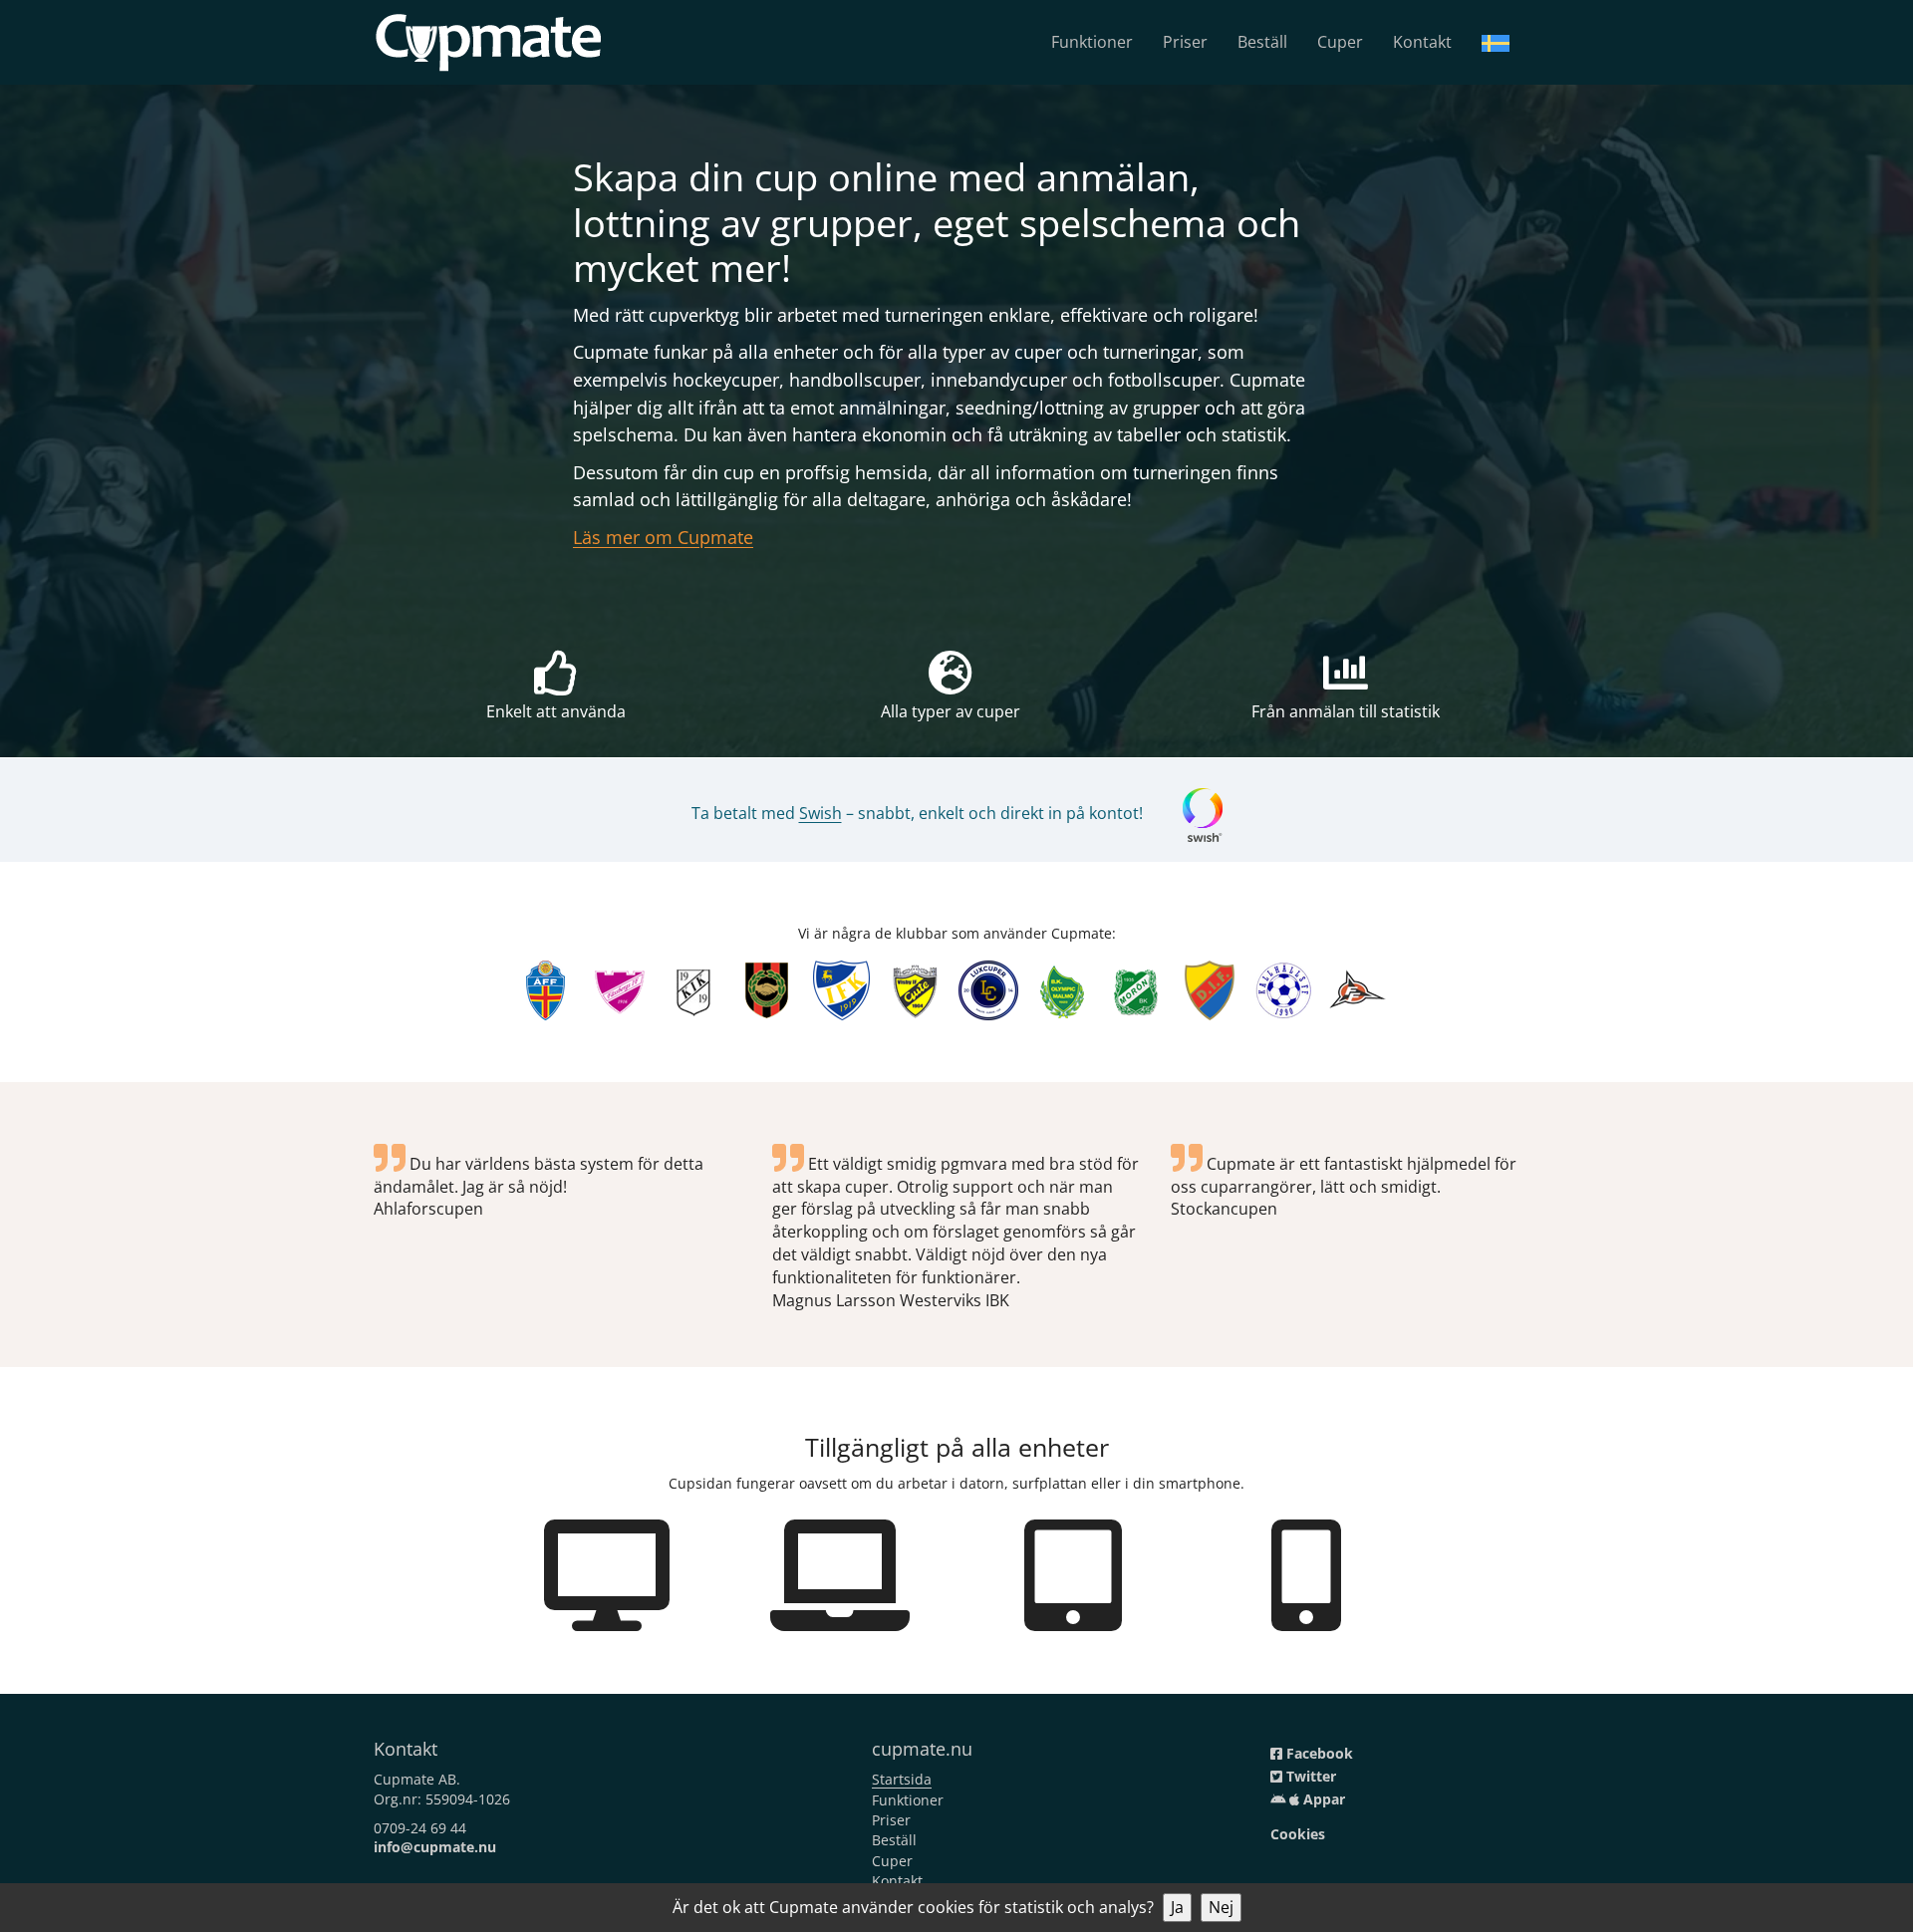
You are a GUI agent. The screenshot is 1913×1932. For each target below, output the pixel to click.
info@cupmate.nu (435, 1847)
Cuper (1340, 42)
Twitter (1309, 1776)
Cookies (1298, 1834)
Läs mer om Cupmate (663, 537)
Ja (1177, 1907)
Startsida (902, 1779)
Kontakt (1422, 42)
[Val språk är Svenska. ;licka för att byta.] (1496, 42)
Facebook (1318, 1753)
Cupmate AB (415, 1779)
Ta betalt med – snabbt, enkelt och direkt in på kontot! (917, 813)
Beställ (1262, 42)
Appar (1322, 1799)
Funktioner (1092, 42)
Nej (1221, 1907)
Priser (1185, 42)
